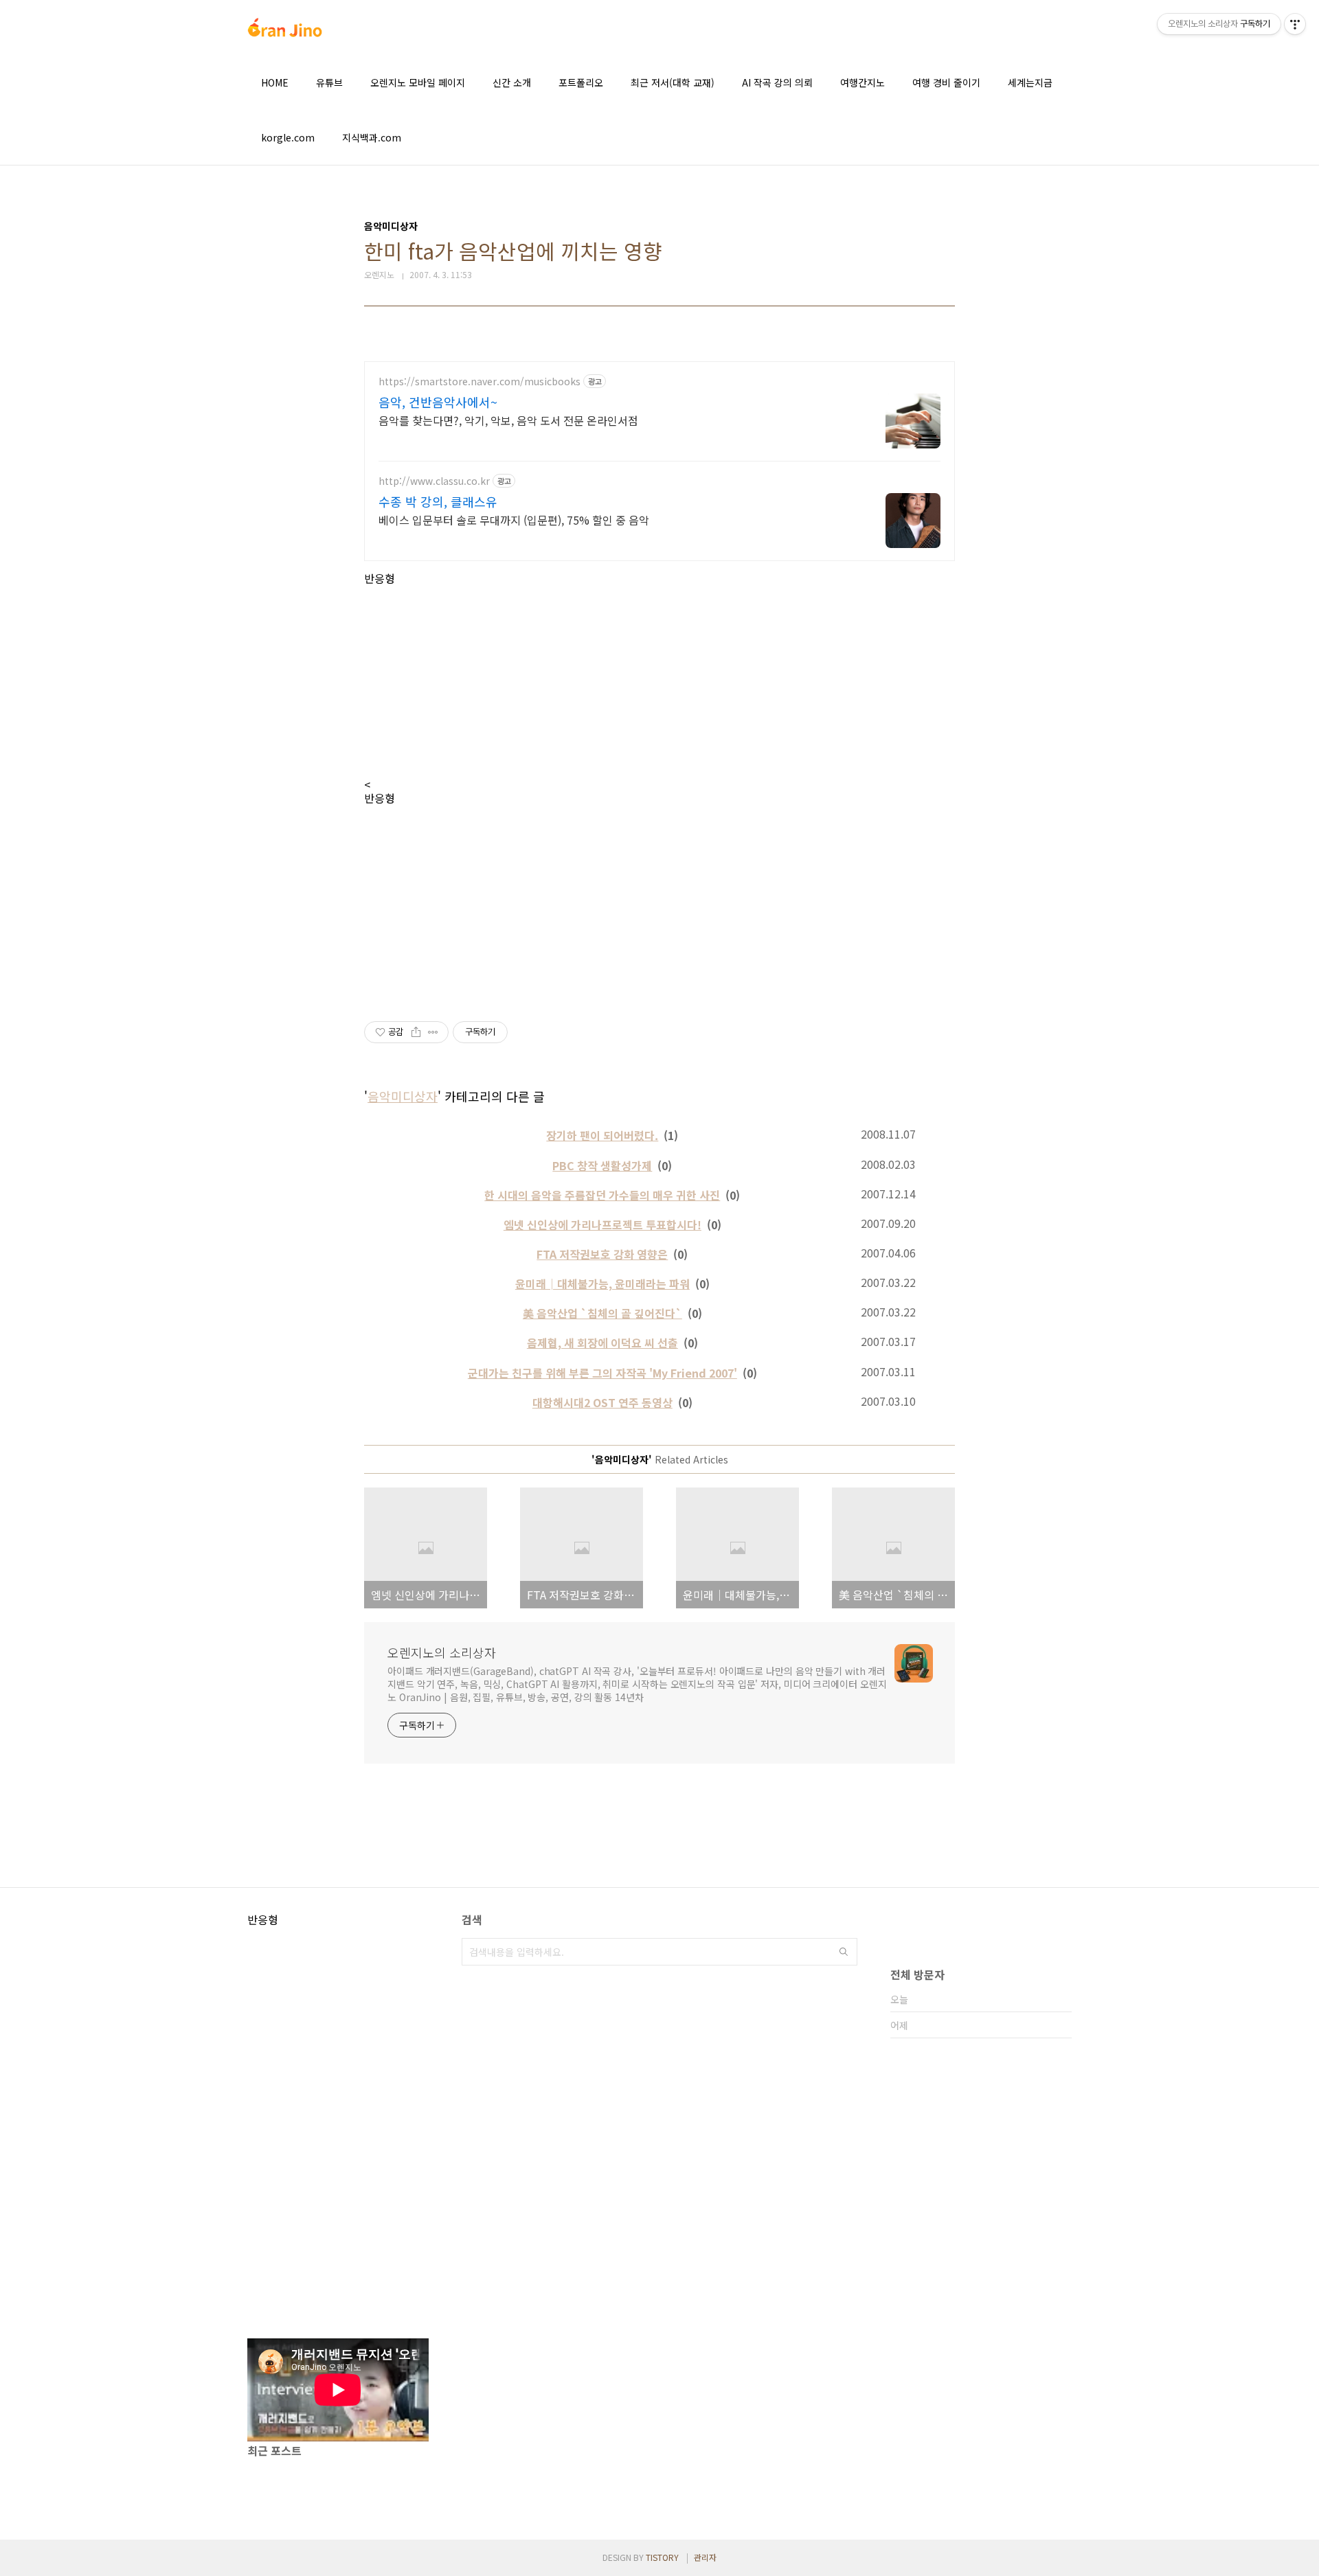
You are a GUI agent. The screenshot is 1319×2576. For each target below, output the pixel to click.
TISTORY (662, 2557)
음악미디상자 (403, 1096)
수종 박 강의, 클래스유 (438, 501)
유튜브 (329, 82)
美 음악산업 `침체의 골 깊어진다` (602, 1313)
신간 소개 (512, 82)
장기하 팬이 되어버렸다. (602, 1135)
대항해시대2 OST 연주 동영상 (602, 1402)
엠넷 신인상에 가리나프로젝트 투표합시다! (602, 1224)
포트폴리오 (581, 82)
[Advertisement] (659, 681)
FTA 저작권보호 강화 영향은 (602, 1254)
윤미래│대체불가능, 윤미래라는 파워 (602, 1284)
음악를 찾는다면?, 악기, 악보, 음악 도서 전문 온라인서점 (508, 420)
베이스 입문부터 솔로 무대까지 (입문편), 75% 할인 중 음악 (514, 520)
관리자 (705, 2557)
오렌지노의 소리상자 (442, 1652)
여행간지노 (863, 82)
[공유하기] (416, 1032)
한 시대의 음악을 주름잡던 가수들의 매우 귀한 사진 (602, 1195)
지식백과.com (372, 137)
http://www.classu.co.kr (434, 481)
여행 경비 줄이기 (946, 82)
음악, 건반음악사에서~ (438, 402)
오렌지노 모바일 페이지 (418, 82)
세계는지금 (1030, 82)
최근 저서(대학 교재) (673, 82)
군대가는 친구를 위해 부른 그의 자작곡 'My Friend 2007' (602, 1373)
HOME (275, 82)
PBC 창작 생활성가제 (602, 1165)
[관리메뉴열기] (1295, 24)
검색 (844, 1952)
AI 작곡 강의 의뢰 (777, 82)
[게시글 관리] (433, 1032)
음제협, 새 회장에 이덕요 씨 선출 (602, 1343)
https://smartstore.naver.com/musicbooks (480, 381)
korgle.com (288, 137)
